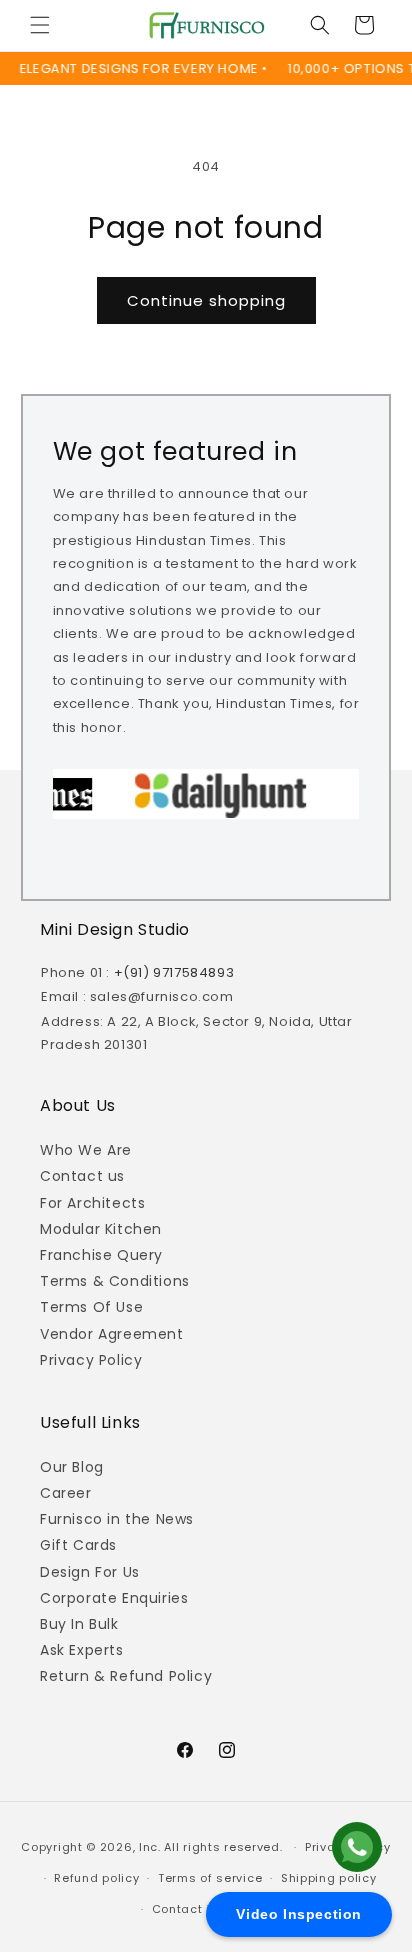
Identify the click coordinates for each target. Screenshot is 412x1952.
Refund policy (96, 1878)
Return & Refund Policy (126, 1676)
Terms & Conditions (115, 1281)
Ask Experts (82, 1650)
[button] (40, 25)
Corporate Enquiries (114, 1598)
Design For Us (90, 1572)
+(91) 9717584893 (174, 972)
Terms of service (210, 1878)
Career (66, 1493)
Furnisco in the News (117, 1519)
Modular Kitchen (101, 1229)
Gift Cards (78, 1545)
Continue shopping (206, 300)
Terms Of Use (91, 1307)
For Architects (92, 1203)
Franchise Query (101, 1255)
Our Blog (72, 1467)
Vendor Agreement (112, 1334)
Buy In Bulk (79, 1624)
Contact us (82, 1176)
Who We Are (86, 1150)
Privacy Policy (91, 1360)
